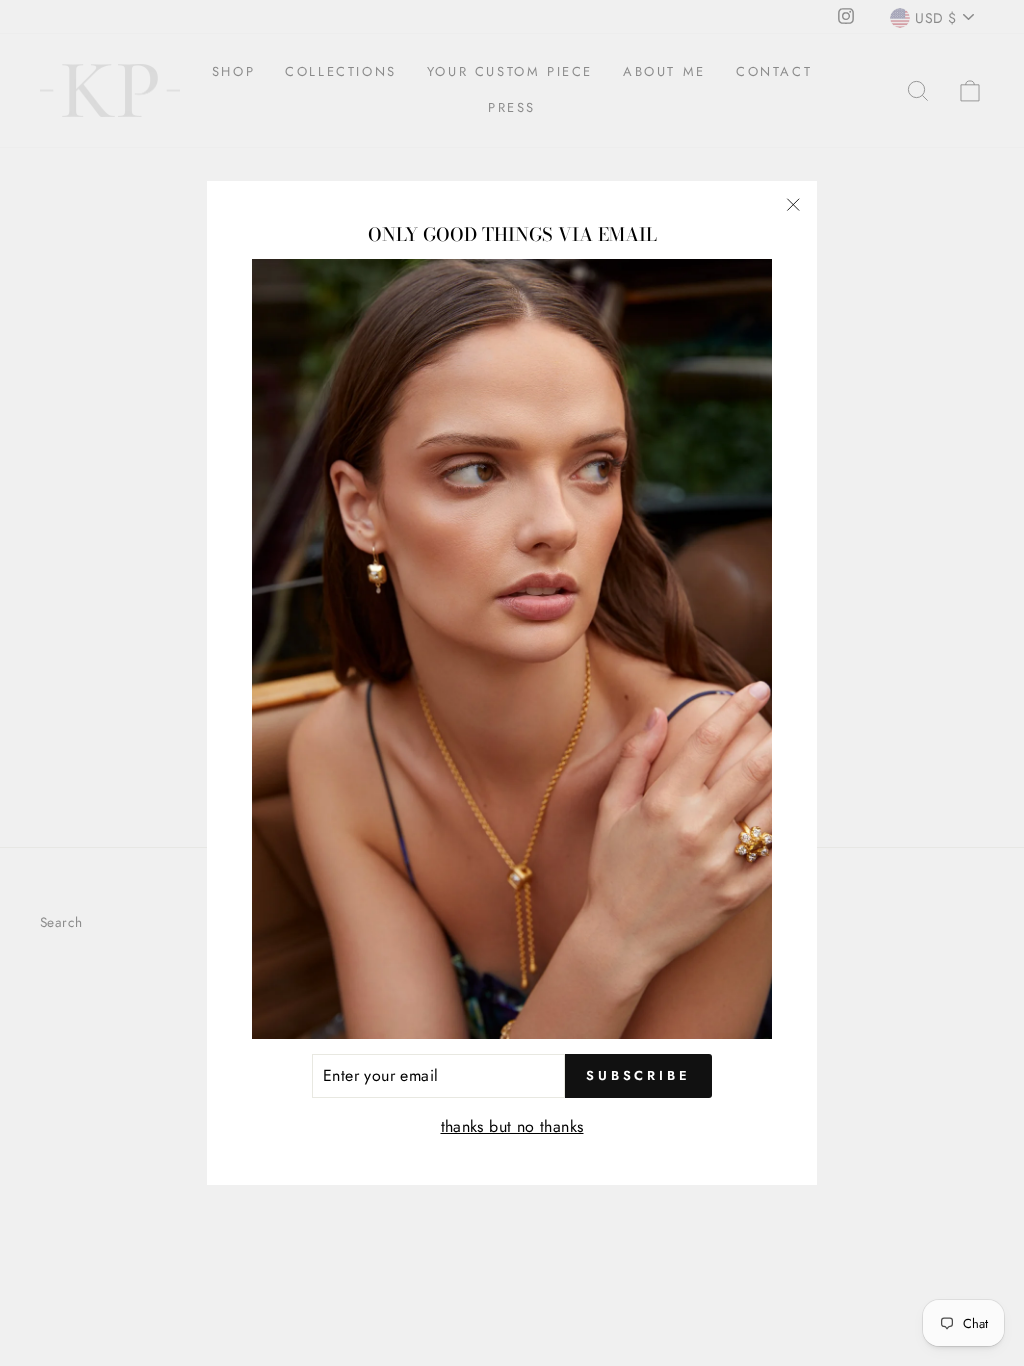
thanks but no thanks (512, 1126)
